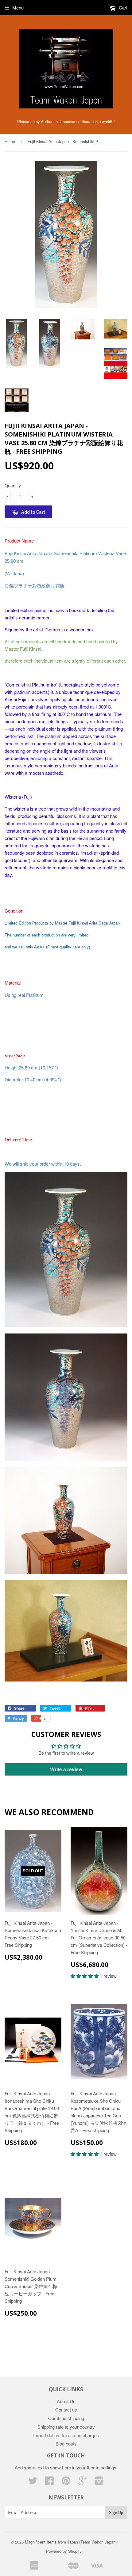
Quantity (13, 486)
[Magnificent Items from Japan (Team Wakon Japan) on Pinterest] (66, 2482)
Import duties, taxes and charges (66, 2435)
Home (10, 141)
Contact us (66, 2410)
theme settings (102, 2467)
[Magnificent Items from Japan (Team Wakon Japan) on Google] (83, 2482)
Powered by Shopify (64, 2551)
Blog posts (66, 2444)
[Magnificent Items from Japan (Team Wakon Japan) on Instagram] (99, 2482)
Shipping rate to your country (66, 2427)
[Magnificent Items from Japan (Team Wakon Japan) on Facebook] (49, 2482)
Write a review (66, 1769)
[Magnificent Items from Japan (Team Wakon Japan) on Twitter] (33, 2482)
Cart (122, 8)
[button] (85, 1976)
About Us (66, 2401)
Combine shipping (66, 2418)
